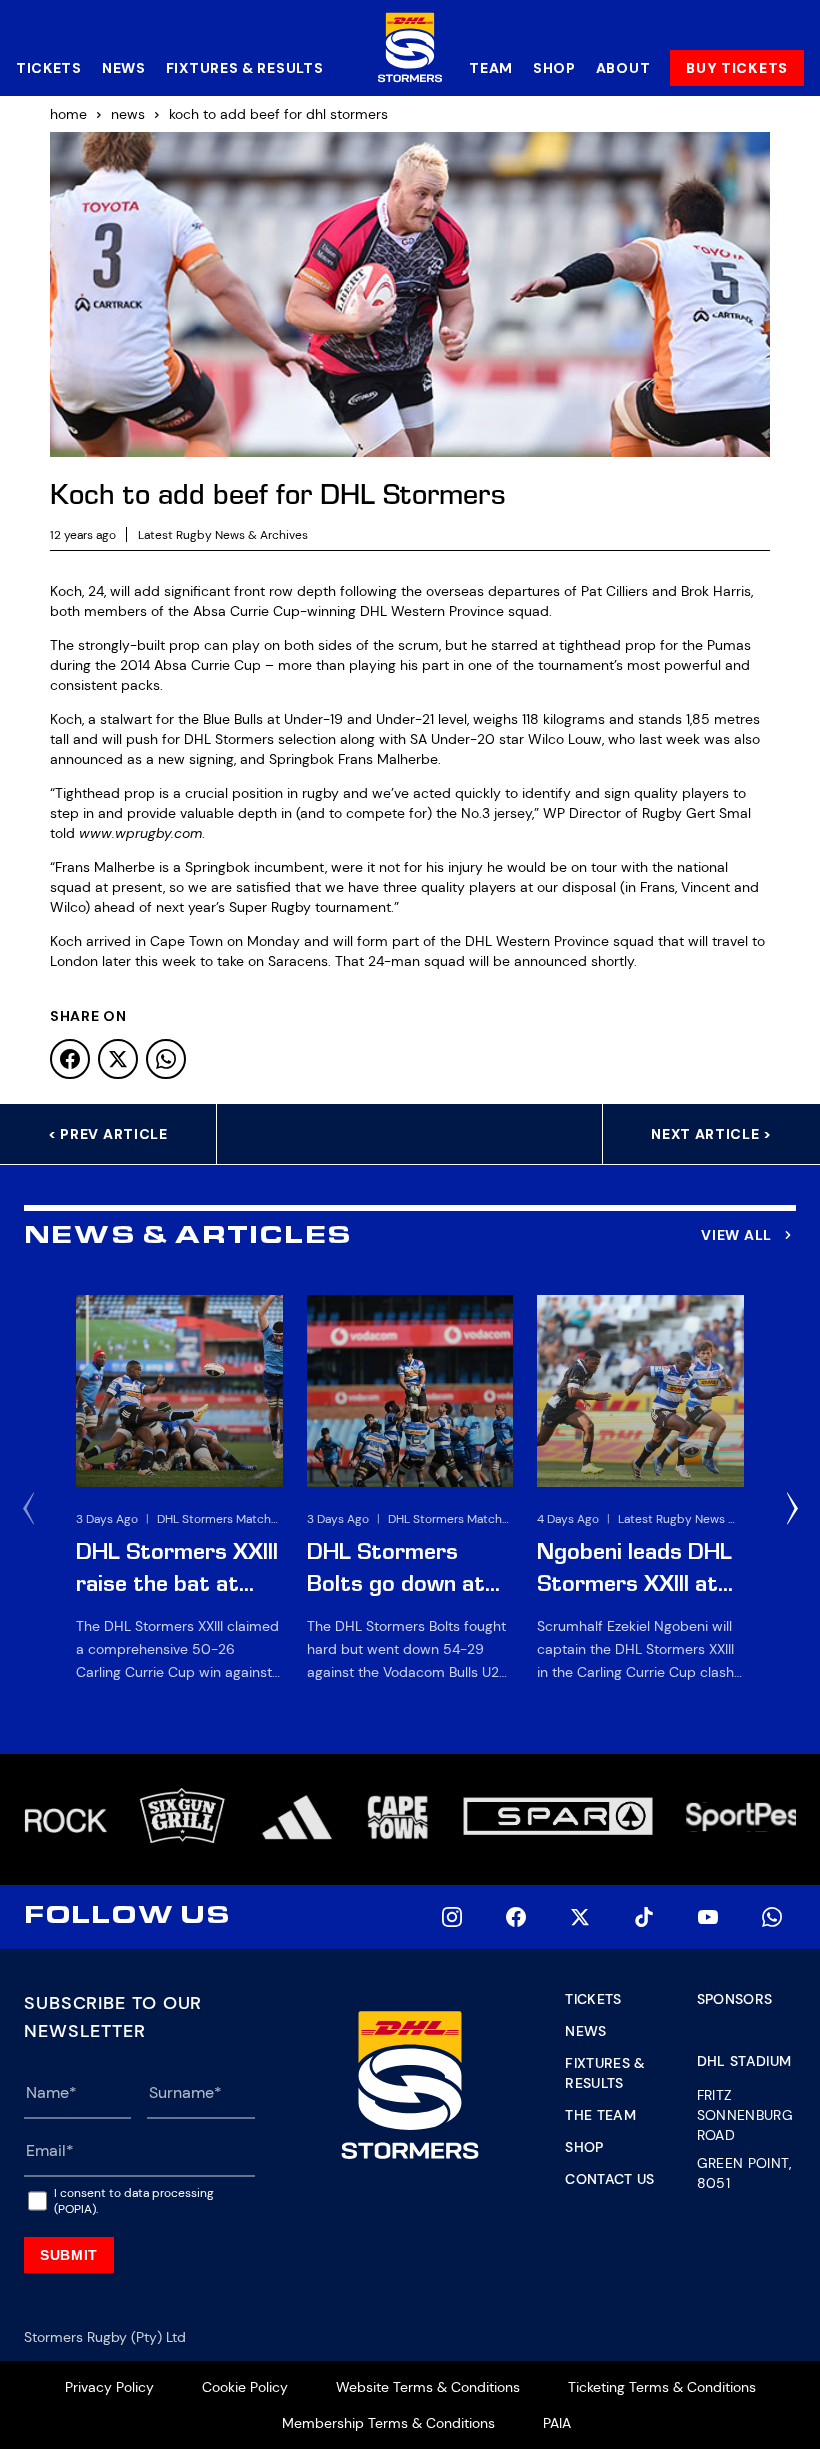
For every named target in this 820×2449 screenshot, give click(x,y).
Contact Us (610, 2179)
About (623, 68)
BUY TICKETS (737, 68)
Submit (69, 2255)
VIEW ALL (736, 1235)
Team (491, 68)
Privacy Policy (109, 2387)
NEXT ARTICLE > (711, 1134)
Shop (554, 68)
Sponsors (735, 1999)
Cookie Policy (245, 2387)
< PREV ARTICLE (108, 1134)
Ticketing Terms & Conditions (662, 2387)
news (128, 114)
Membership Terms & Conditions (388, 2423)
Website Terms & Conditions (428, 2387)
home (68, 114)
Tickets (49, 68)
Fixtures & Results (245, 68)
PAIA (557, 2423)
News (124, 68)
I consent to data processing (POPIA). (134, 2201)
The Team (600, 2115)
